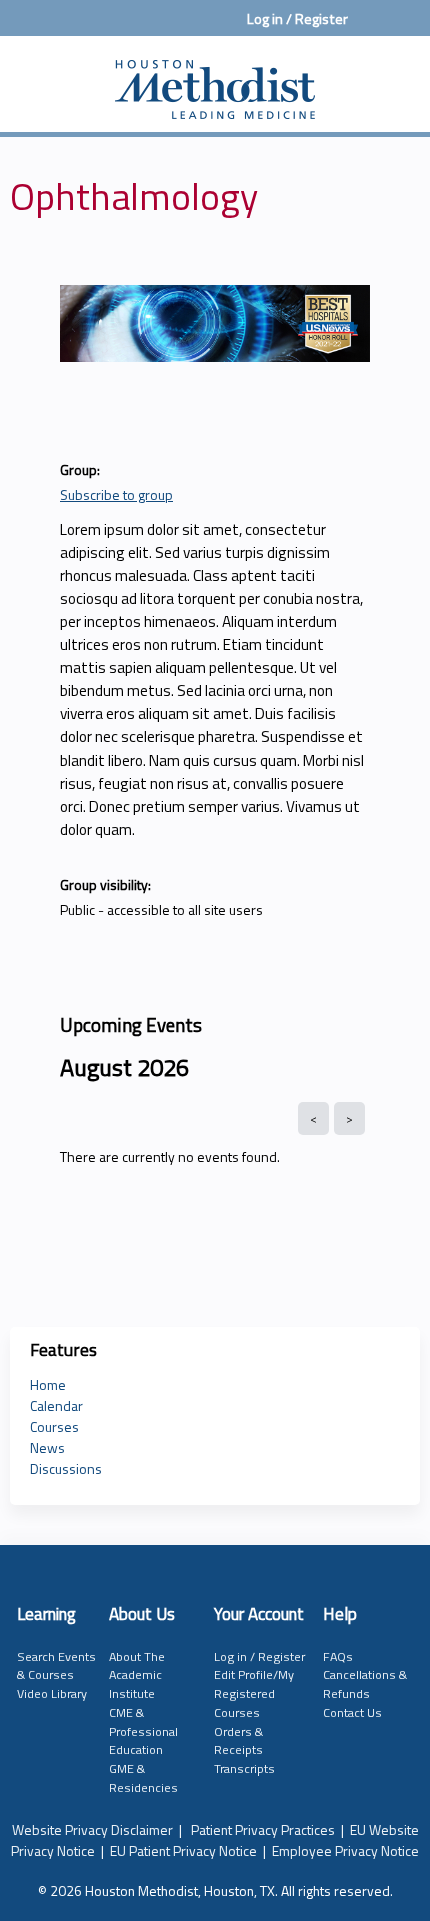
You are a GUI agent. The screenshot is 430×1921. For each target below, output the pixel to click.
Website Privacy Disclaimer (92, 1829)
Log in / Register (297, 19)
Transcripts (244, 1768)
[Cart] (371, 29)
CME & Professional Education (143, 1731)
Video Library (52, 1693)
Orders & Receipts (238, 1741)
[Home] (215, 79)
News (47, 1447)
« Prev (313, 1118)
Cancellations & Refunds (365, 1684)
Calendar (56, 1405)
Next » (349, 1118)
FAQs (338, 1656)
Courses (54, 1426)
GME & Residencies (143, 1778)
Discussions (66, 1468)
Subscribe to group (116, 494)
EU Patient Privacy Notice (183, 1850)
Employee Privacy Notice (345, 1850)
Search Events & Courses (56, 1666)
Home (48, 1384)
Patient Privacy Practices (263, 1829)
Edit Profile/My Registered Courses (254, 1693)
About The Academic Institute (137, 1675)
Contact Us (352, 1712)
